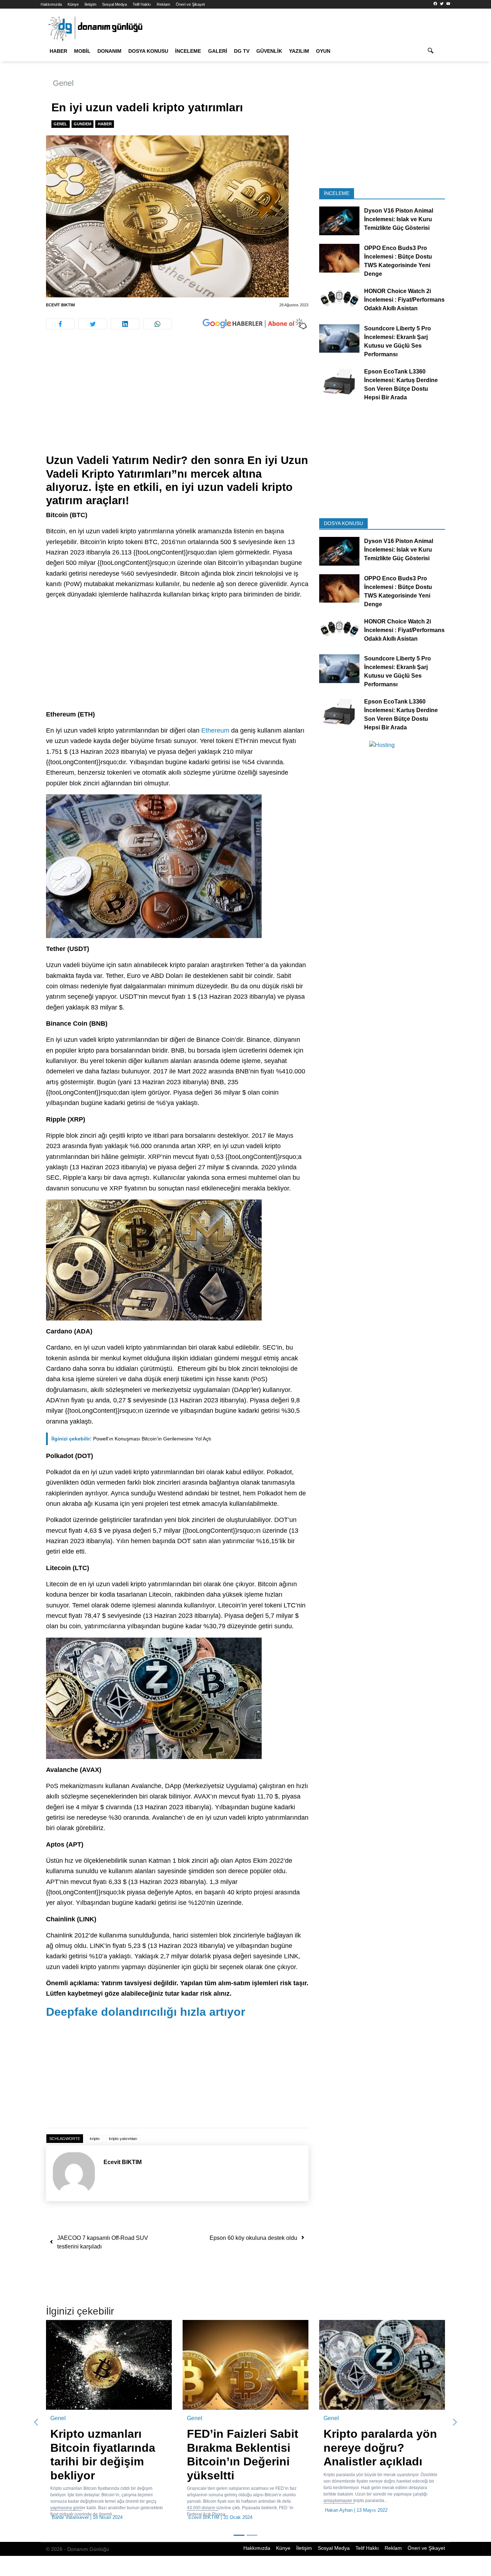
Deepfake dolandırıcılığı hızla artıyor (146, 2012)
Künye (73, 4)
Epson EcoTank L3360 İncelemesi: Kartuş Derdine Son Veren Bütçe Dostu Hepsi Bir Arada (401, 384)
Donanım (109, 51)
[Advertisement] (177, 400)
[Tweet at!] (93, 324)
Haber (58, 51)
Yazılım (299, 51)
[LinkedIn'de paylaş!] (125, 324)
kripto (95, 2139)
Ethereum (215, 730)
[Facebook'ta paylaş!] (60, 324)
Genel (63, 83)
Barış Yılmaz (65, 2510)
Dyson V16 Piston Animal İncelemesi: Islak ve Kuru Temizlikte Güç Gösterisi (399, 219)
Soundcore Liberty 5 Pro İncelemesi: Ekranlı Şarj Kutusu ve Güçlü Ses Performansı (398, 341)
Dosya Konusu (148, 51)
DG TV (242, 51)
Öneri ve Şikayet (190, 4)
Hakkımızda (51, 4)
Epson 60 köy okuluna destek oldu (253, 2238)
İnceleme (188, 51)
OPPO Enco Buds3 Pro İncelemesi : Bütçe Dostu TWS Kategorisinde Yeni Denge (398, 261)
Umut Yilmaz (338, 2537)
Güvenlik (269, 51)
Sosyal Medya (114, 4)
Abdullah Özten (204, 2510)
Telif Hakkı (142, 4)
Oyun (323, 51)
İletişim (90, 4)
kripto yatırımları (123, 2139)
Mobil (82, 51)
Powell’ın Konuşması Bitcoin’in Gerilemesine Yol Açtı (131, 1439)
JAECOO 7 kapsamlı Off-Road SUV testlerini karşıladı (103, 2242)
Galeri (218, 51)
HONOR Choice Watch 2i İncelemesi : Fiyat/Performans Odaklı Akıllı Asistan (404, 300)
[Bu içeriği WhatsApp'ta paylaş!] (157, 324)
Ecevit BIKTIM (60, 305)
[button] (36, 2432)
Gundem (82, 124)
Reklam (163, 4)
